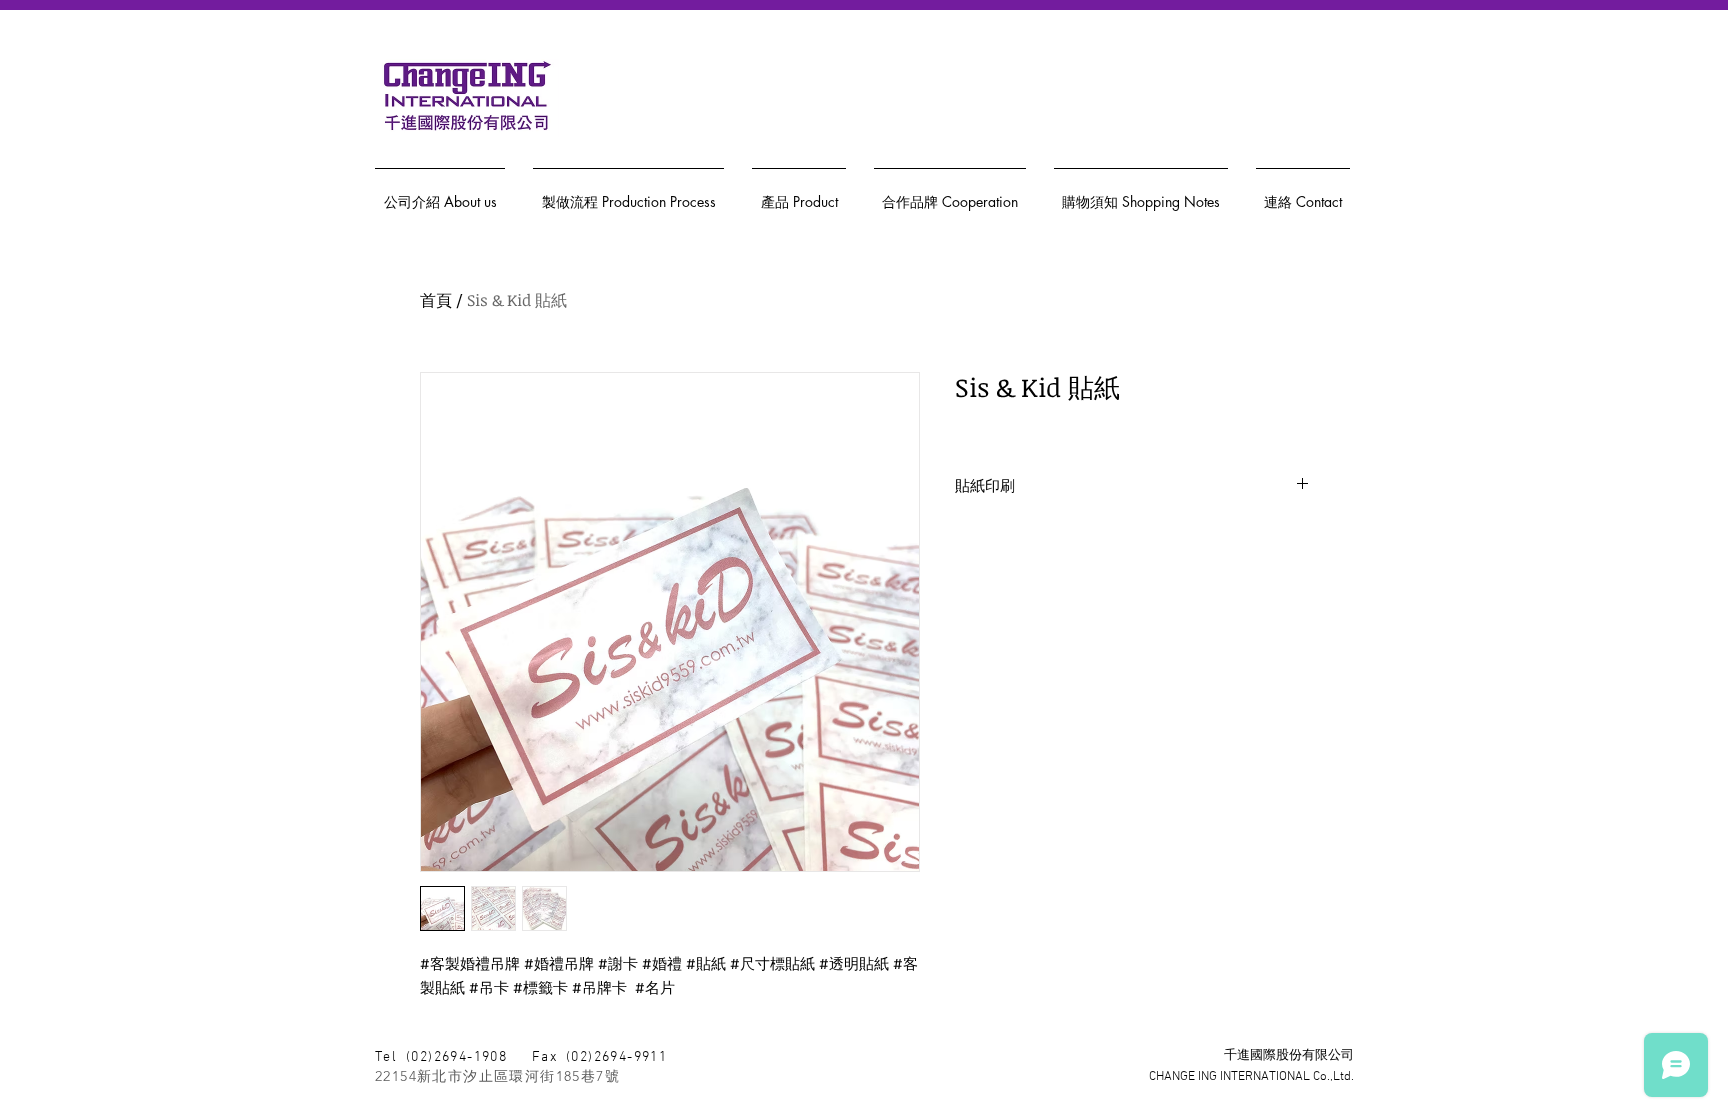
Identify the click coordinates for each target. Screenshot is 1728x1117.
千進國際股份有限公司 (1289, 1056)
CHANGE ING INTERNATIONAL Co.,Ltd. (1251, 1077)
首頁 (436, 300)
